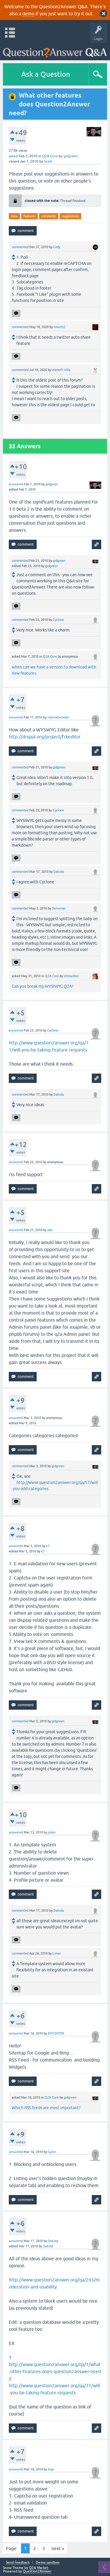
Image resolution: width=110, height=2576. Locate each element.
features (29, 216)
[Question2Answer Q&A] (55, 50)
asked (13, 156)
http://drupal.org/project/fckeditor (45, 737)
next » (58, 2548)
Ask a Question (46, 74)
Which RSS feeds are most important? (46, 2108)
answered (16, 484)
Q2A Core (50, 156)
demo (28, 14)
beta (14, 216)
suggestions (70, 216)
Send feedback (18, 2563)
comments (49, 216)
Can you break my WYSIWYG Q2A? (43, 986)
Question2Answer (37, 2571)
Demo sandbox (48, 2563)
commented (20, 247)
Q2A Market (39, 2568)
